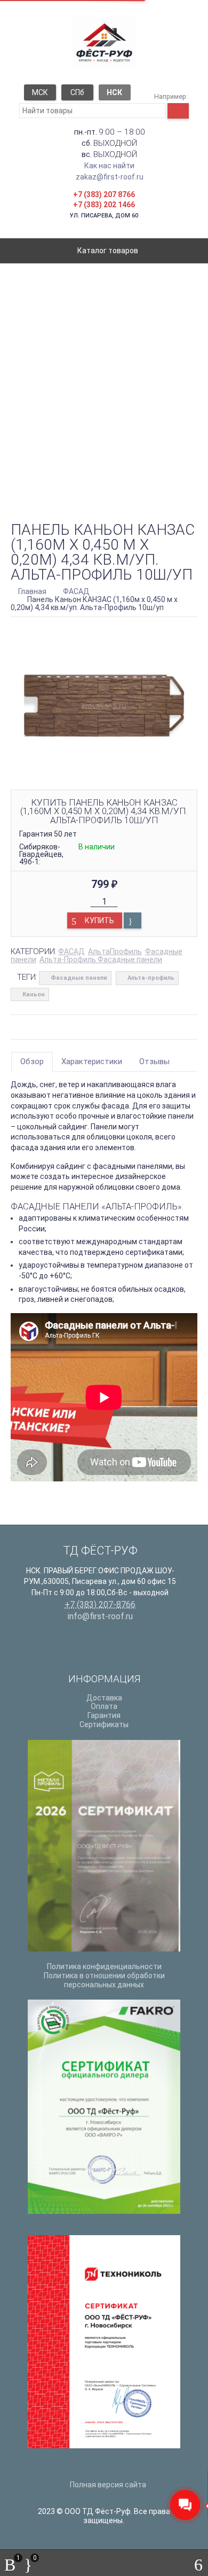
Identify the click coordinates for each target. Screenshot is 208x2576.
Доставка (104, 1698)
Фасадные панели (79, 978)
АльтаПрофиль (115, 951)
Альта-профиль (151, 978)
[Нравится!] (133, 920)
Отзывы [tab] (154, 1061)
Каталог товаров (107, 251)
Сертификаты (104, 1724)
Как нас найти (109, 166)
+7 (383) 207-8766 (100, 1605)
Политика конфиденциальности (104, 1966)
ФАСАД (71, 951)
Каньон (34, 994)
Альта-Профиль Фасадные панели (101, 959)
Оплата (104, 1706)
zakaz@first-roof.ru (110, 177)
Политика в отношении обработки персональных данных (104, 1980)
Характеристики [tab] (92, 1061)
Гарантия (104, 1715)
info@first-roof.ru (100, 1616)
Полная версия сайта (107, 2485)
